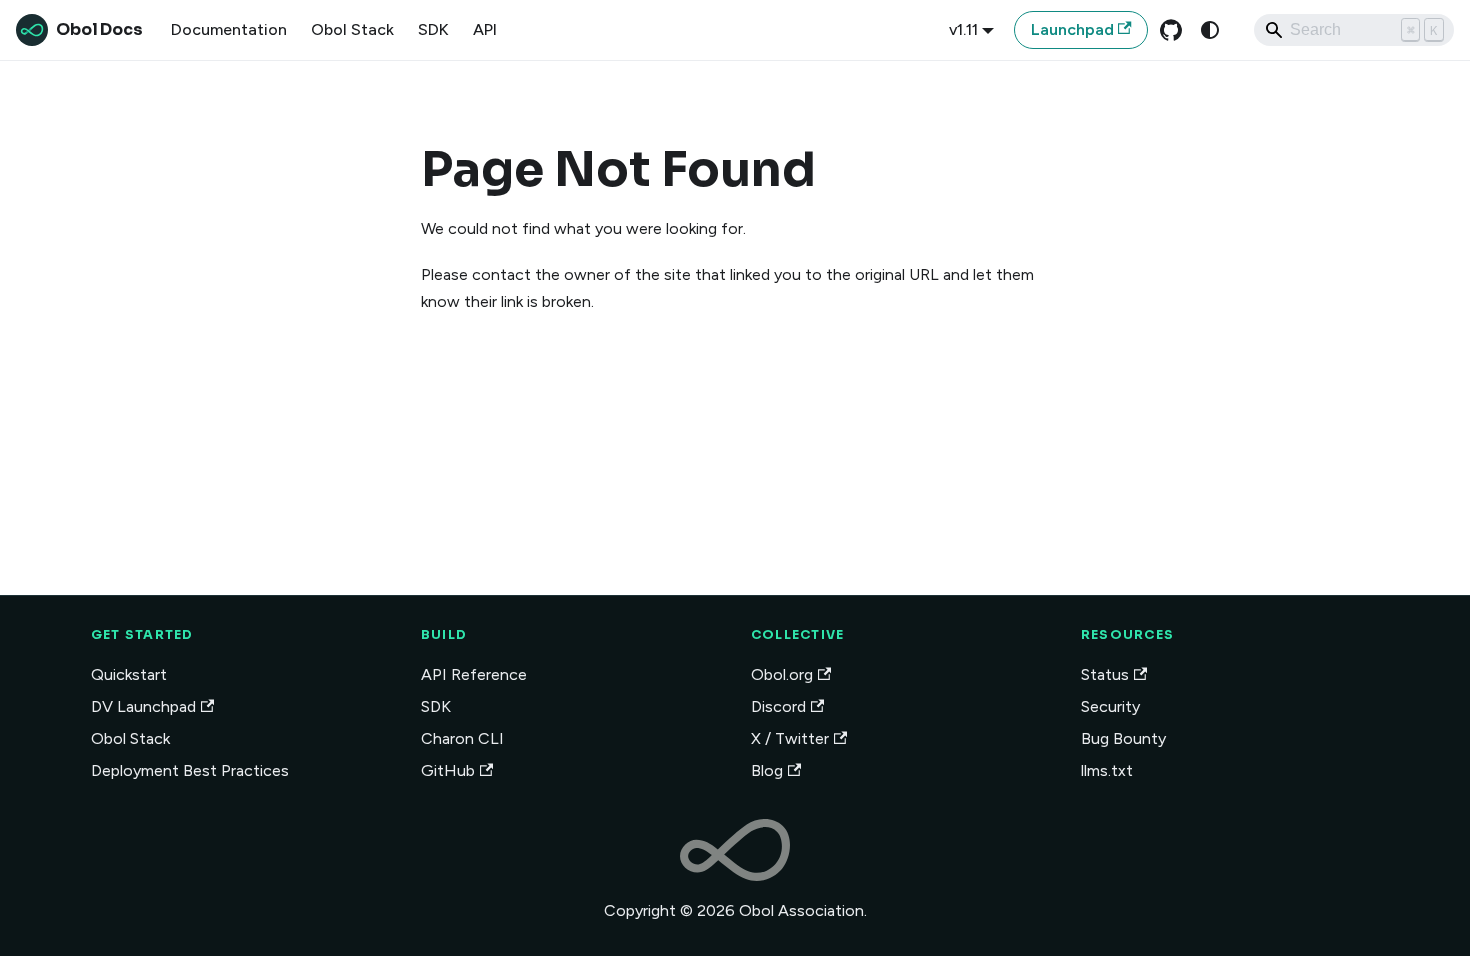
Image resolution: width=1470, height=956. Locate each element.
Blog (767, 770)
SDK (433, 29)
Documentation (229, 29)
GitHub (448, 770)
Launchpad (1072, 29)
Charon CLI (462, 738)
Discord (778, 706)
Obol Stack (352, 29)
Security (1110, 706)
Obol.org (782, 674)
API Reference (474, 674)
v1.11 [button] (963, 29)
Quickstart (129, 674)
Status (1105, 674)
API (485, 29)
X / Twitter (790, 738)
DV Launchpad (143, 706)
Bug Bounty (1123, 738)
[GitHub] (1171, 30)
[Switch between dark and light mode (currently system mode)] (1210, 30)
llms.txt (1107, 770)
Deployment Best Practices (190, 770)
